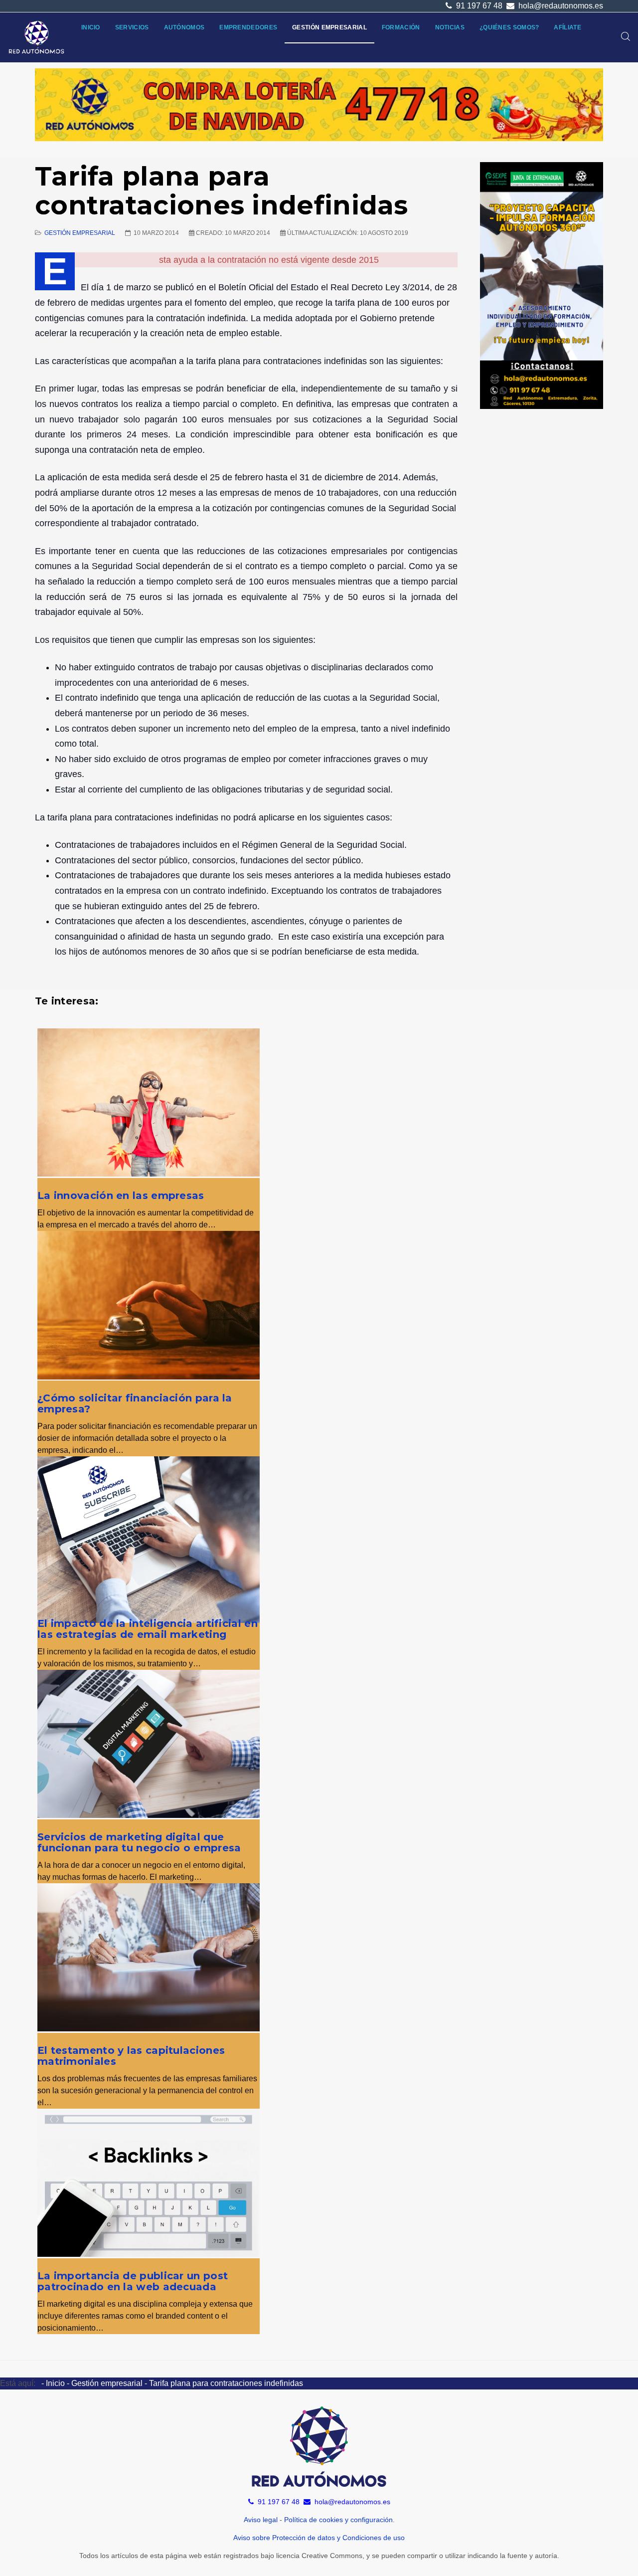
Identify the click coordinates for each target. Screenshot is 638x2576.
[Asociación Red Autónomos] (37, 37)
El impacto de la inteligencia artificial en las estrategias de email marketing (148, 1629)
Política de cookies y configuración (338, 2520)
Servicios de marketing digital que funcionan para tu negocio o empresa (139, 1842)
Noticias (450, 27)
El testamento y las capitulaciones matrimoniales (131, 2056)
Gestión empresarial (329, 27)
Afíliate (567, 27)
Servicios (132, 27)
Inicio (91, 27)
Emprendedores (248, 27)
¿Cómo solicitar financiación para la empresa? (135, 1403)
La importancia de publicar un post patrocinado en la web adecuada (133, 2281)
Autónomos (184, 27)
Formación (401, 27)
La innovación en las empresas (121, 1195)
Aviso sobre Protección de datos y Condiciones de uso (319, 2538)
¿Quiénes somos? (509, 27)
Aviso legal (261, 2520)
